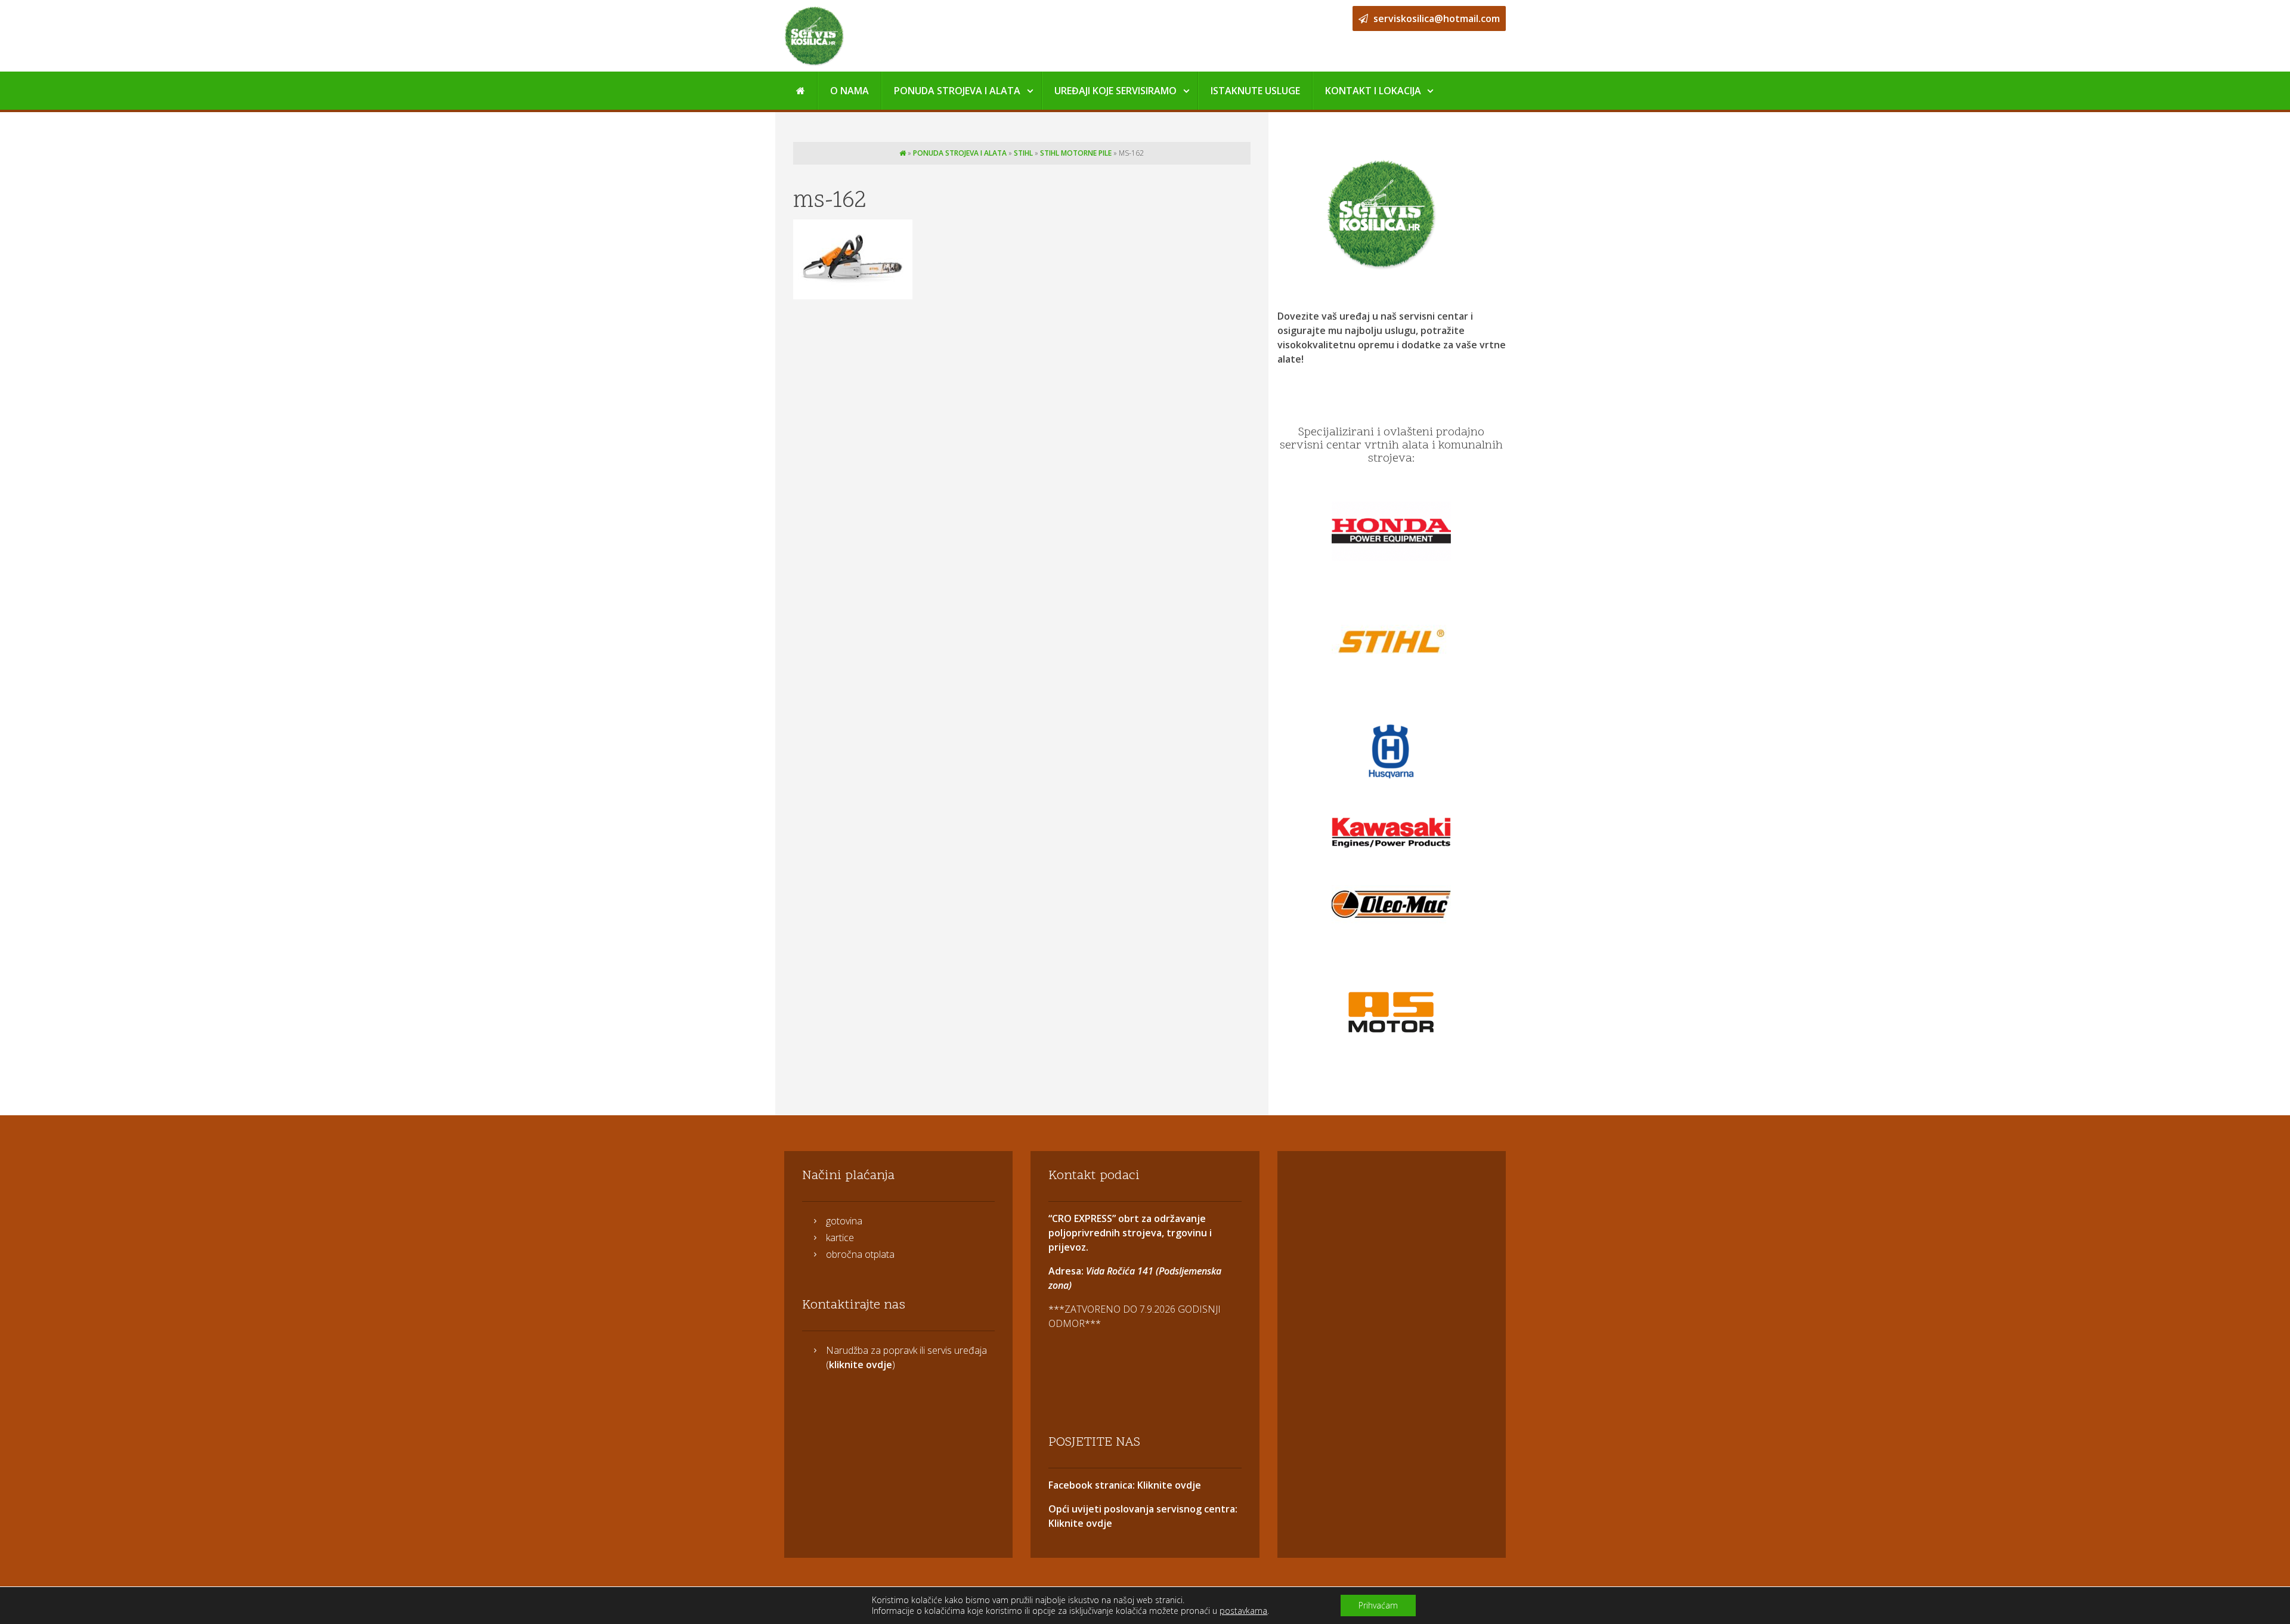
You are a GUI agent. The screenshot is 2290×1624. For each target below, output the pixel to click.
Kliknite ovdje (1168, 1485)
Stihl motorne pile (1076, 153)
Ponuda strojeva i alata (957, 91)
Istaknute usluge (1255, 91)
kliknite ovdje (861, 1365)
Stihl (1023, 153)
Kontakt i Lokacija (1373, 91)
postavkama (1243, 1611)
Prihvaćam (1378, 1605)
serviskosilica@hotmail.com (1435, 18)
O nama (850, 91)
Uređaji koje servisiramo (1115, 91)
